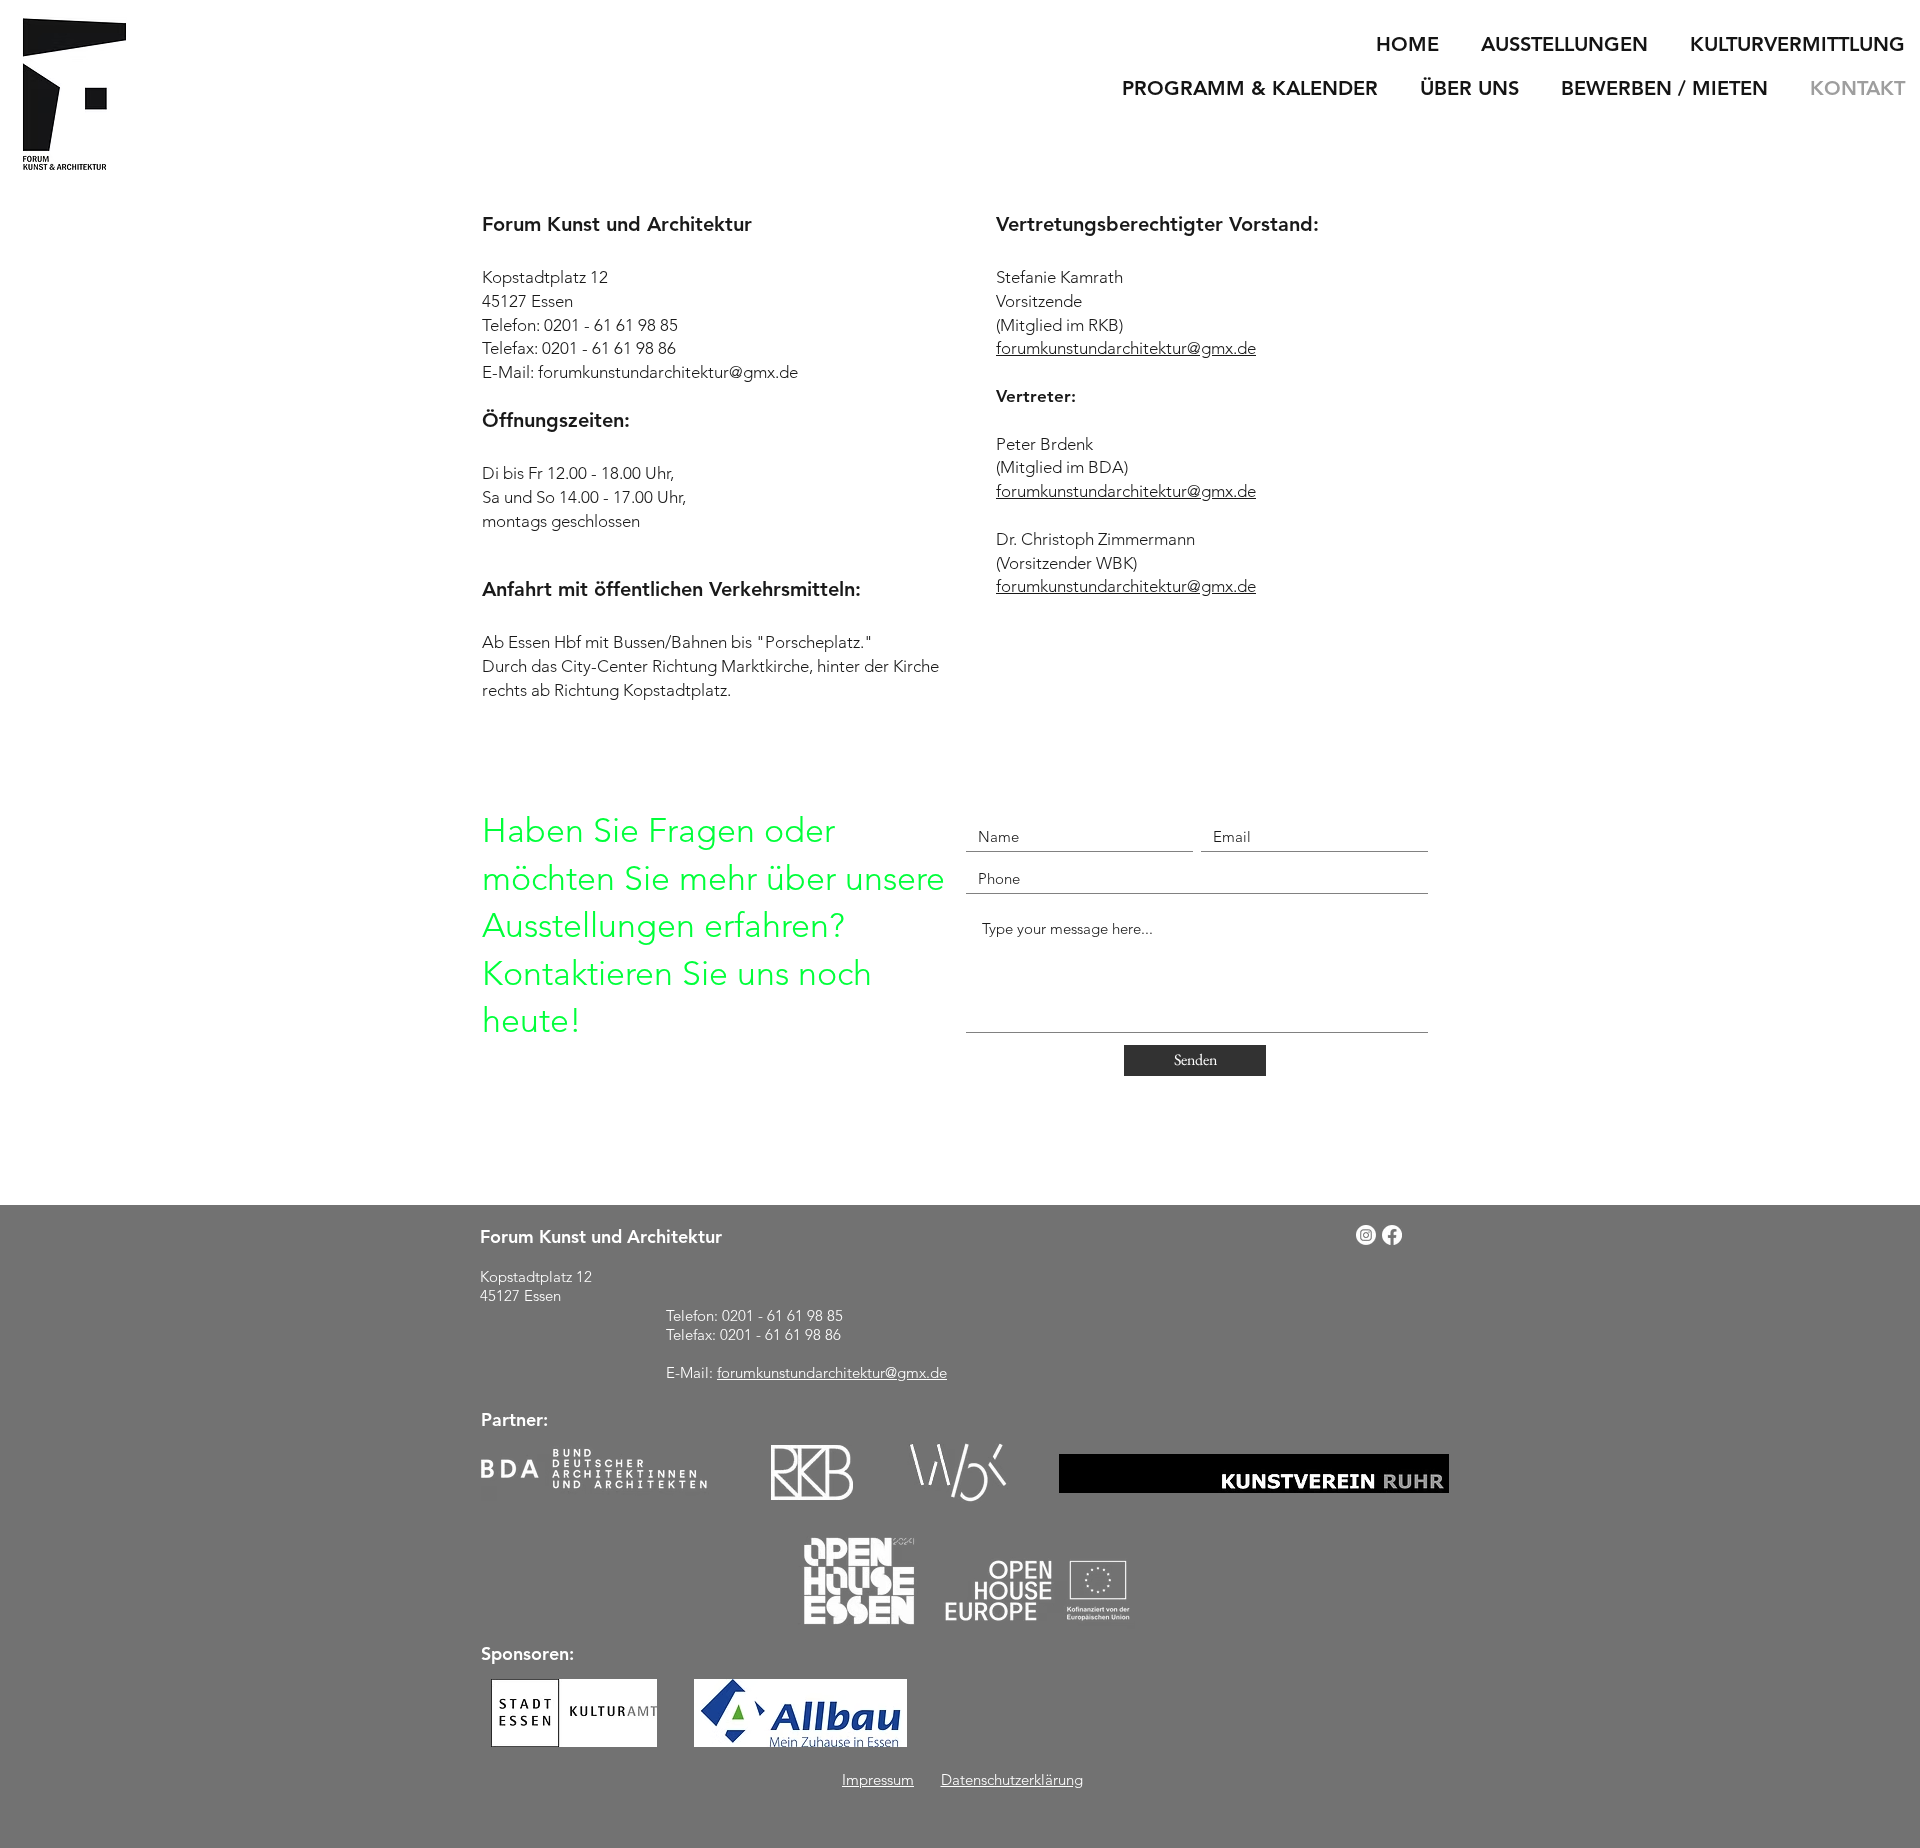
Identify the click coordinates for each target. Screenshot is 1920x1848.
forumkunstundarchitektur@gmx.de (668, 372)
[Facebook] (1392, 1235)
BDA (1106, 467)
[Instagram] (1366, 1235)
